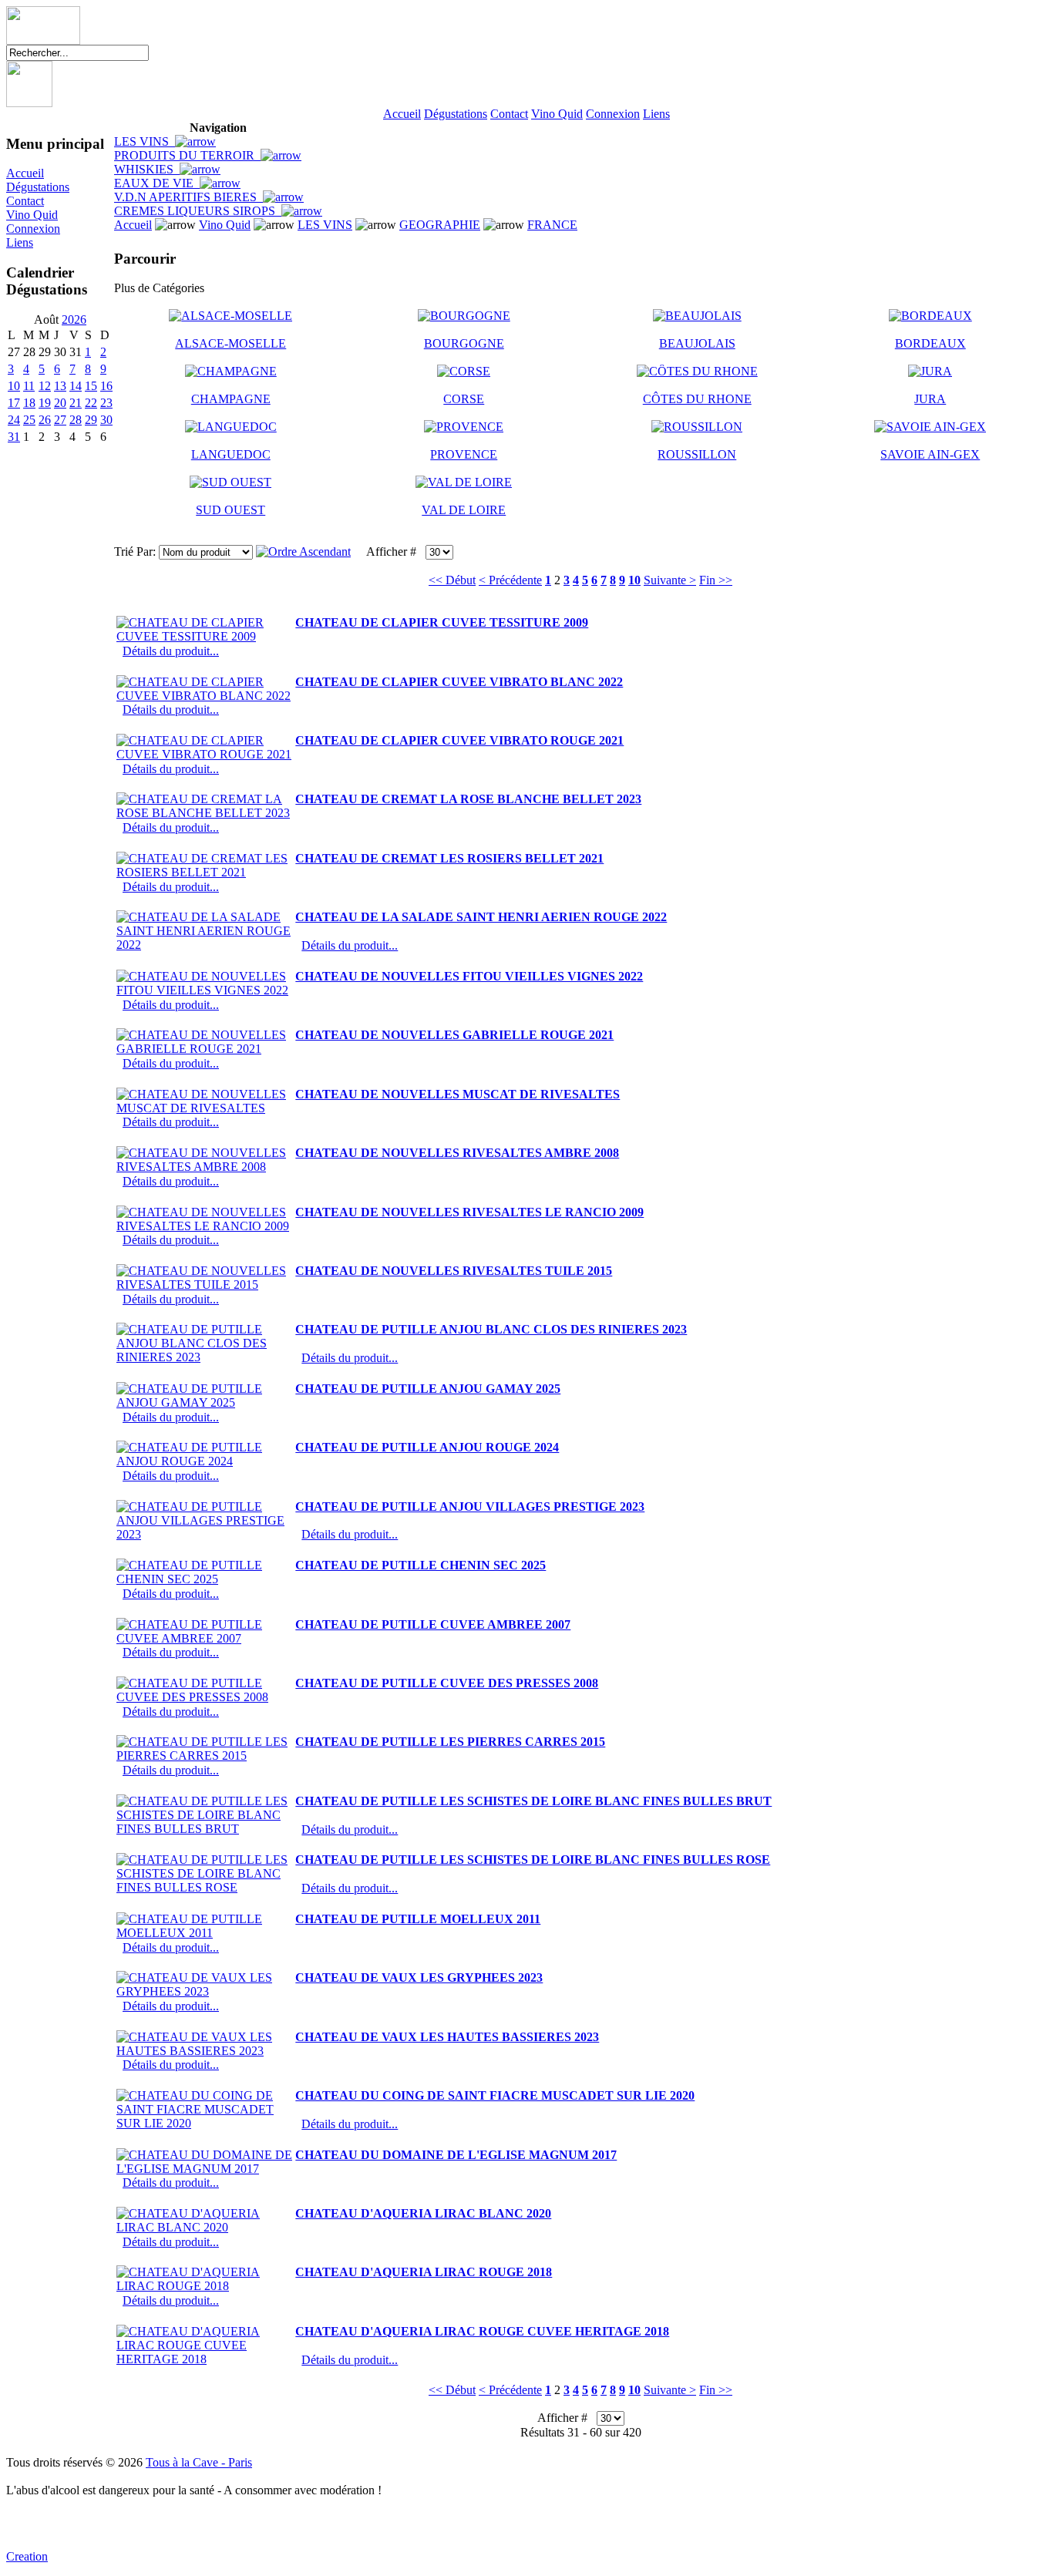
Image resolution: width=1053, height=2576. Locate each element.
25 (29, 420)
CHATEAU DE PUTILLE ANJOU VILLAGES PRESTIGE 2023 (470, 1507)
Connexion (613, 114)
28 (76, 420)
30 (106, 420)
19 (45, 403)
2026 (74, 319)
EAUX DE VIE (157, 183)
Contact (509, 114)
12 (45, 386)
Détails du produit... (171, 651)
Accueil (402, 114)
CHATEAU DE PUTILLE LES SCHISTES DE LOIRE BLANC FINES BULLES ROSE (533, 1860)
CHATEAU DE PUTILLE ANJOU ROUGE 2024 (427, 1447)
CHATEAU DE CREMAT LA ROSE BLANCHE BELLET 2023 (468, 799)
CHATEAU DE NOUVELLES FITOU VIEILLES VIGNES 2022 (469, 976)
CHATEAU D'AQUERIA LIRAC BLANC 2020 (423, 2213)
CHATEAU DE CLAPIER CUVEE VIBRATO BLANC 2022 (459, 682)
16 (106, 386)
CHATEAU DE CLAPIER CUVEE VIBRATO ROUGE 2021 (459, 740)
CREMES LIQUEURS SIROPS (198, 211)
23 (106, 403)
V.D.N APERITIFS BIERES (188, 197)
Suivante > (670, 580)
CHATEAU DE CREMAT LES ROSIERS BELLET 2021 (449, 858)
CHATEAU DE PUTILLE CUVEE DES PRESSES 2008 (447, 1683)
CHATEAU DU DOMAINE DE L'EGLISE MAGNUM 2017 (456, 2155)
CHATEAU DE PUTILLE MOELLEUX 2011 (418, 1919)
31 (14, 437)
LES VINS (145, 141)
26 (45, 420)
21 (76, 403)
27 (60, 420)
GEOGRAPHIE (440, 225)
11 (29, 386)
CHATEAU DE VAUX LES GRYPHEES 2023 (419, 1977)
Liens (656, 114)
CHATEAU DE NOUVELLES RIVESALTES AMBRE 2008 (457, 1153)
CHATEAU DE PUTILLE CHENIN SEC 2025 (421, 1565)
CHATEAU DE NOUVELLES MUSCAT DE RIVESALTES (458, 1094)
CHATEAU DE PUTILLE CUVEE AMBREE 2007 (433, 1624)
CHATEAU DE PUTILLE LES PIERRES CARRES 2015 (450, 1742)
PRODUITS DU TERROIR (187, 155)
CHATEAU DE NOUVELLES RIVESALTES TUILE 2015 (454, 1271)
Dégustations (456, 114)
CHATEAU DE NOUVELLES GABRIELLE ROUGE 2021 (454, 1035)
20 (60, 403)
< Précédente (510, 580)
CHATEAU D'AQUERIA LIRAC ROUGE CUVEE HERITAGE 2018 (482, 2331)
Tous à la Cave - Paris (199, 2462)
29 (91, 420)
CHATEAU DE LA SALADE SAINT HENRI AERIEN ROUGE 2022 (481, 917)
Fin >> (716, 580)
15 (91, 386)
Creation (27, 2556)
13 (60, 386)
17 (14, 403)
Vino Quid (557, 114)
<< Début (452, 580)
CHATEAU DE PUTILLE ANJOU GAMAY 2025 (428, 1389)
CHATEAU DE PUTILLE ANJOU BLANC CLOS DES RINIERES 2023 (491, 1329)
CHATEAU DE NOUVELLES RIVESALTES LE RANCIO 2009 (469, 1212)
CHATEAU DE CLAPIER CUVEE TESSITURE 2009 (442, 622)
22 (91, 403)
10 (14, 386)
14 (76, 386)
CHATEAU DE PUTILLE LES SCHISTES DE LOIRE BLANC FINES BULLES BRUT (533, 1801)
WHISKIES (147, 169)
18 (29, 403)
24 (14, 420)
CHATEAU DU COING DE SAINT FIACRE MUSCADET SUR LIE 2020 (495, 2095)
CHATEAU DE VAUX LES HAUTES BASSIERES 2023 (447, 2037)
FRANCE (552, 225)
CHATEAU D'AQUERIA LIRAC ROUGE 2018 (424, 2272)
